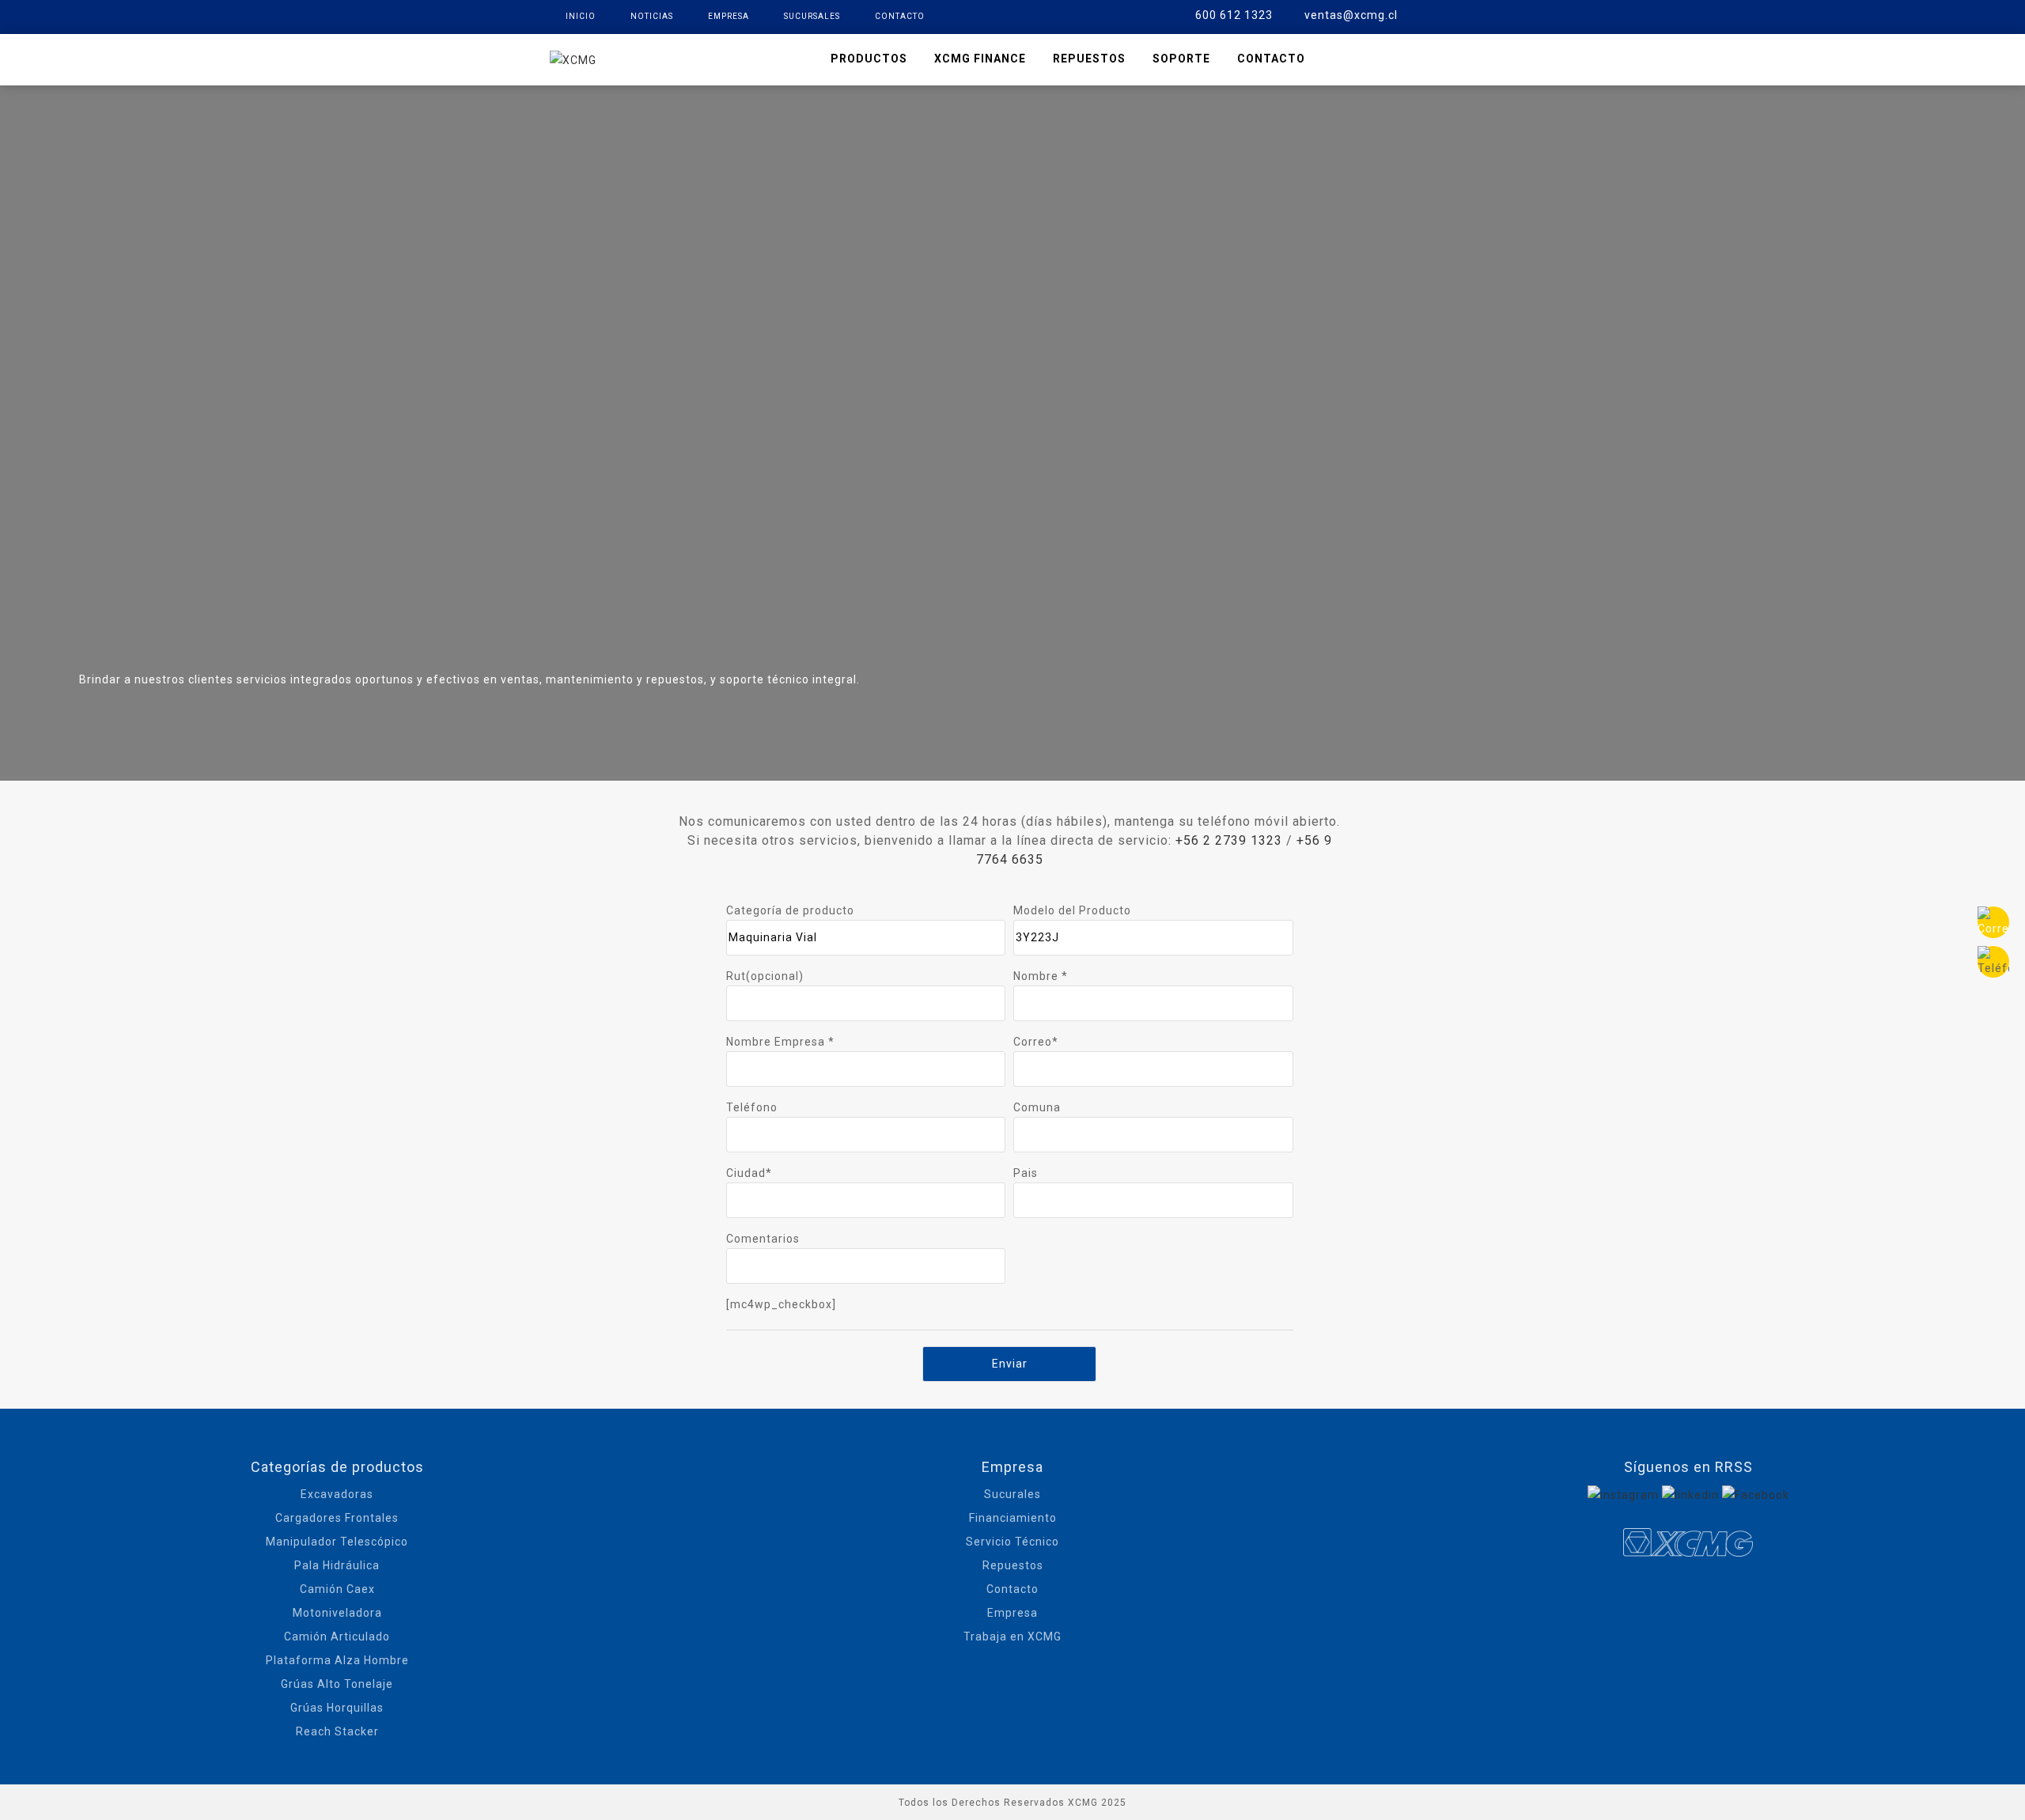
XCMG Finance (980, 59)
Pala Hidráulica (337, 1565)
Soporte (1181, 59)
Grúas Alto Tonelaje (337, 1684)
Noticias (652, 16)
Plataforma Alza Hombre (337, 1660)
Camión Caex (337, 1589)
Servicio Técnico (1012, 1542)
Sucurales (1012, 1494)
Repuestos (1089, 59)
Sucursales (812, 16)
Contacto (900, 16)
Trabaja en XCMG (1012, 1636)
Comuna (1037, 1107)
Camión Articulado (337, 1636)
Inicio (581, 16)
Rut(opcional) (765, 976)
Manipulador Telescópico (337, 1542)
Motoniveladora (337, 1613)
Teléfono (752, 1107)
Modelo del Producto (1072, 910)
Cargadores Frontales (337, 1518)
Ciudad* (749, 1173)
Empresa (729, 16)
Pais (1026, 1173)
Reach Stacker (337, 1731)
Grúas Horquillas (337, 1708)
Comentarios (763, 1239)
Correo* (1036, 1042)
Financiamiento (1013, 1518)
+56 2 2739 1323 (1229, 840)
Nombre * (1041, 976)
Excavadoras (337, 1494)
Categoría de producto (790, 910)
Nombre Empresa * (780, 1042)
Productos (869, 59)
